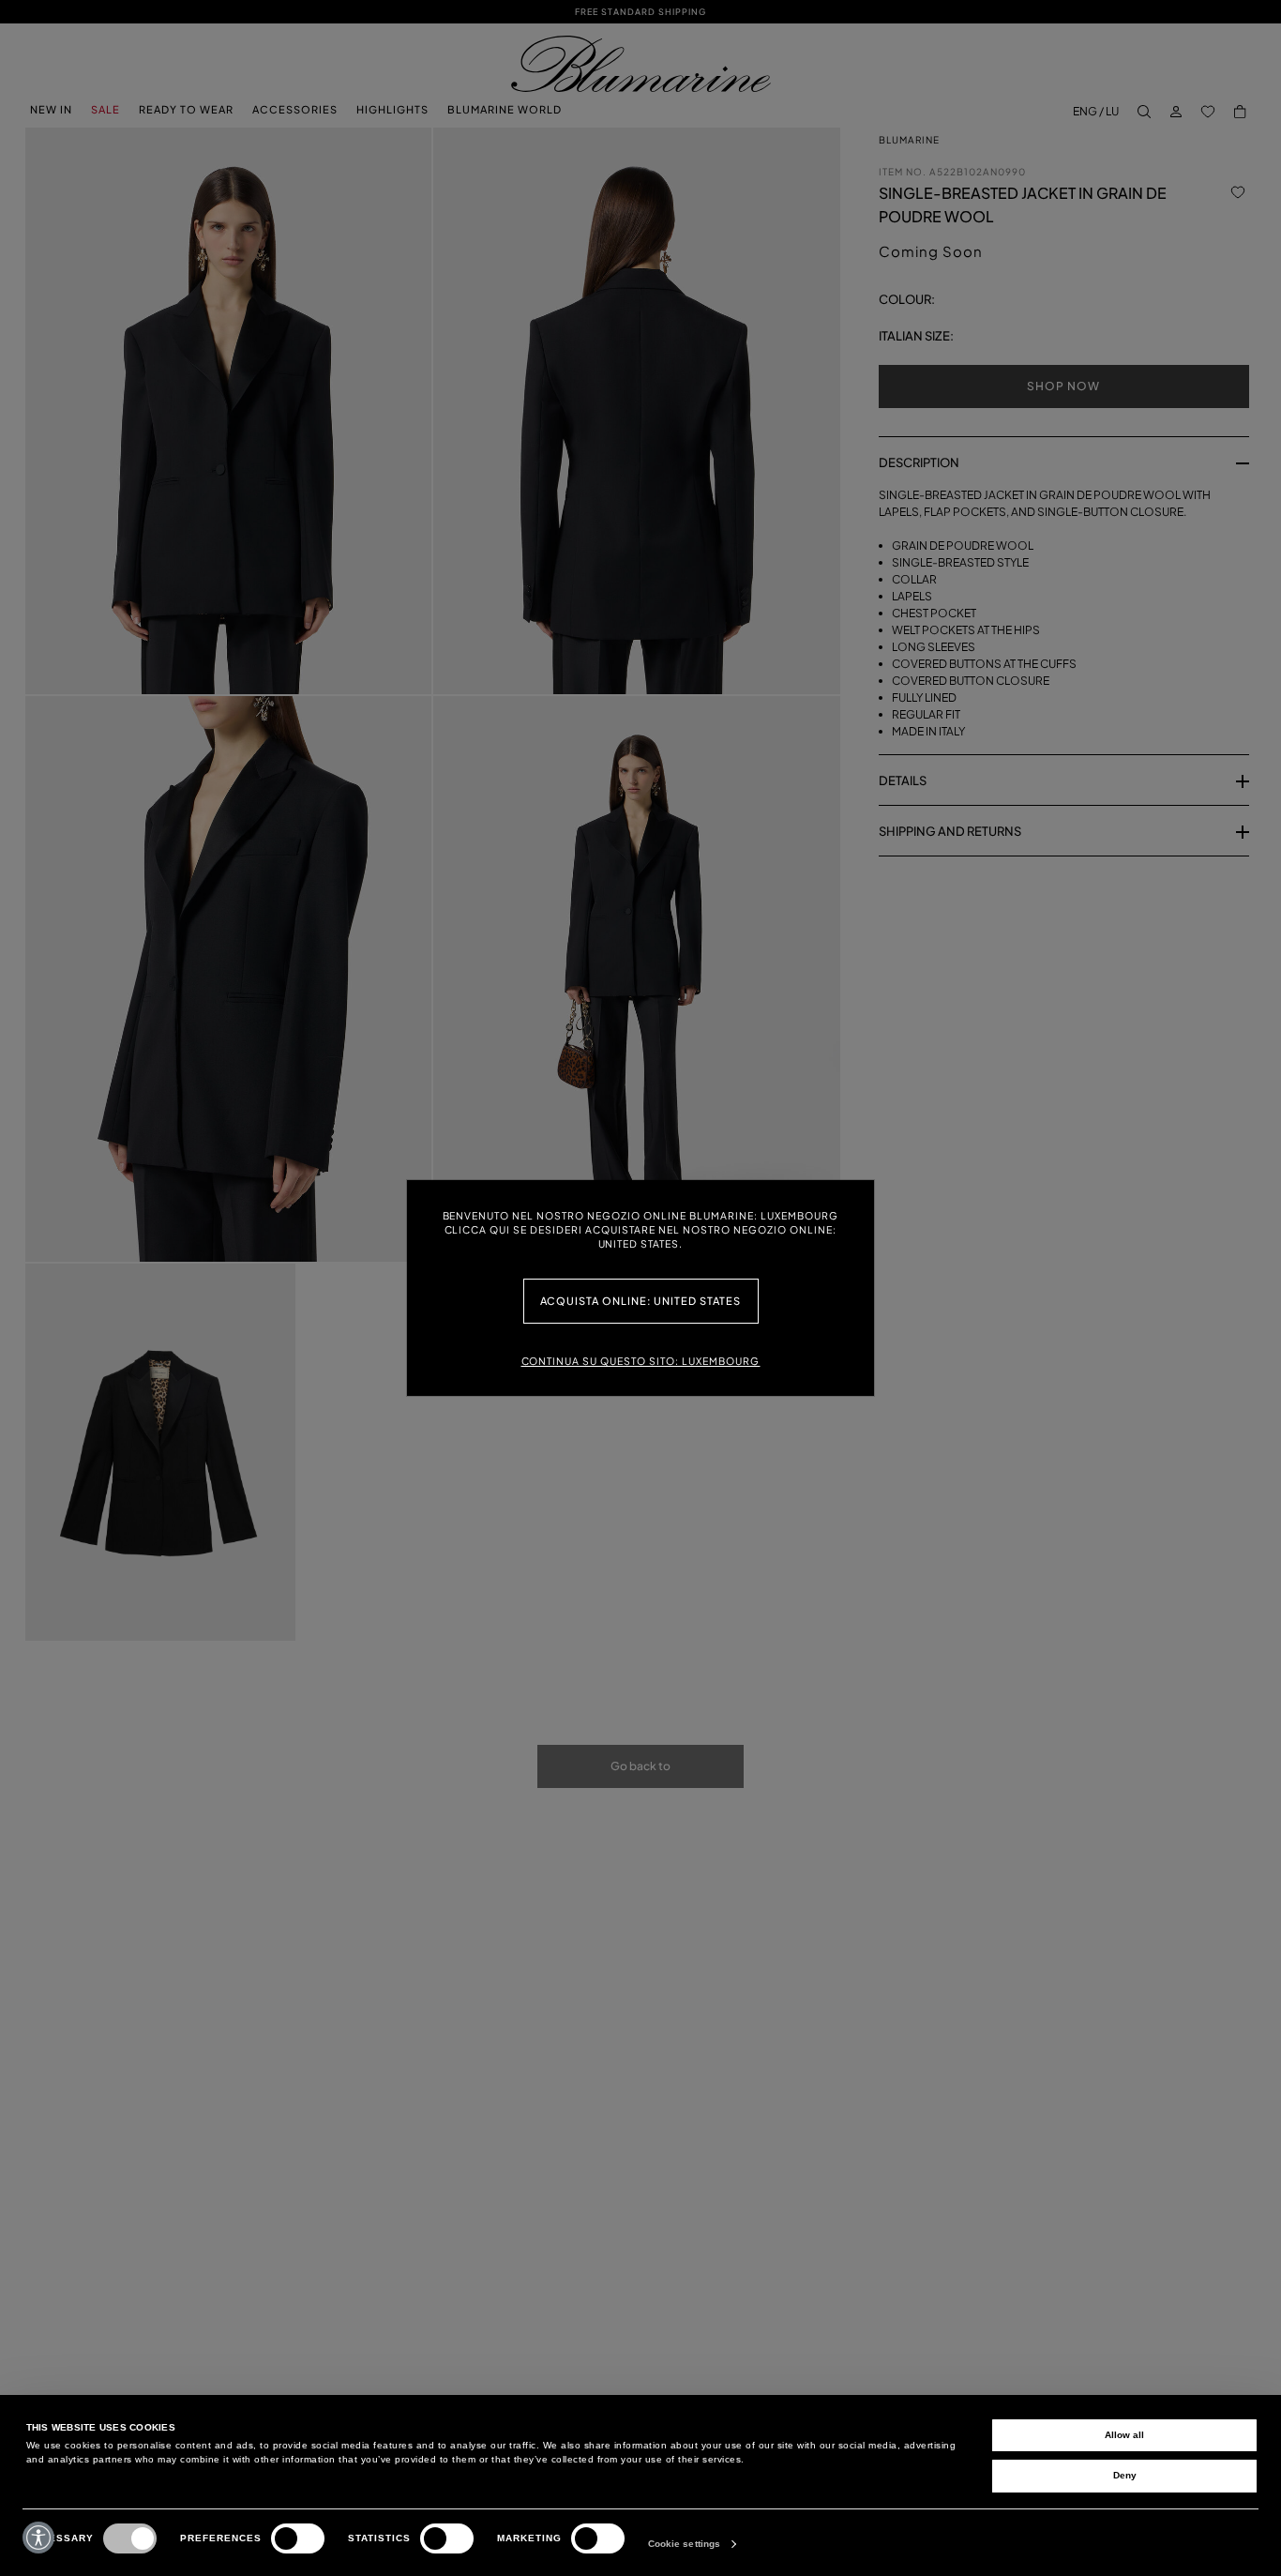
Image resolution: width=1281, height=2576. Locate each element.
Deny (1125, 2475)
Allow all (1124, 2435)
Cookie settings (685, 2544)
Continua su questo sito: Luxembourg (641, 1361)
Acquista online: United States (641, 1301)
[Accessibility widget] (38, 2538)
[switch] (298, 2538)
